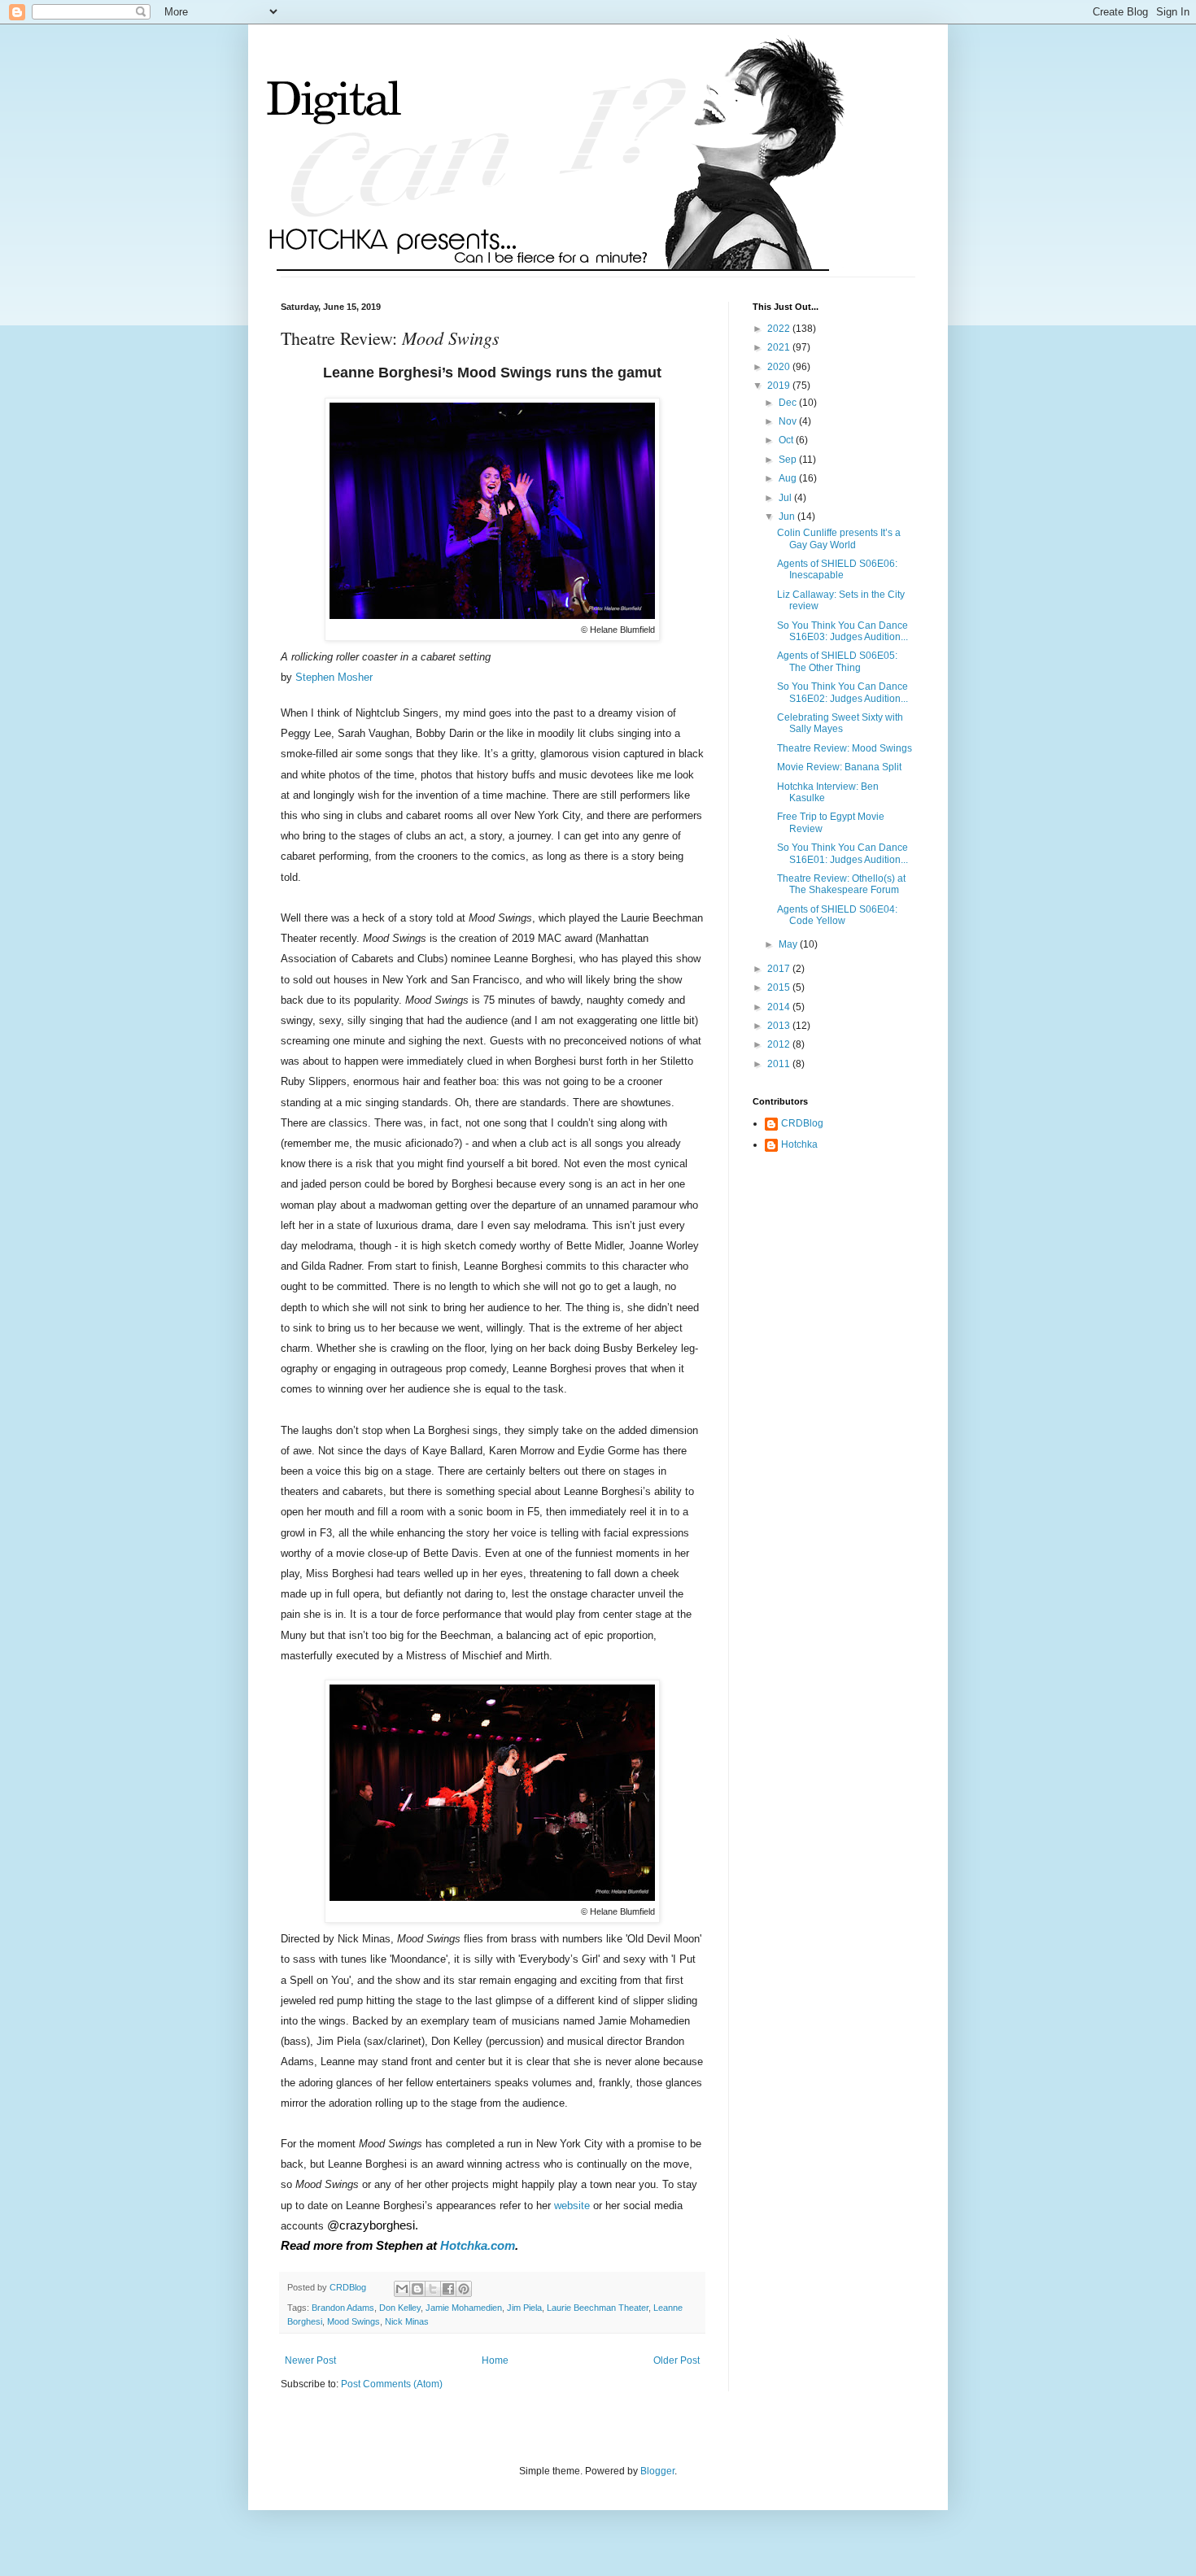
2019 (780, 386)
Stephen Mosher (334, 677)
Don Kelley (400, 2308)
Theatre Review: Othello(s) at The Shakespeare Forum (841, 884)
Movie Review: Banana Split (839, 767)
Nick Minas (407, 2321)
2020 (780, 367)
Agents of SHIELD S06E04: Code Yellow (837, 915)
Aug (789, 478)
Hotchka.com (478, 2246)
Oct (787, 440)
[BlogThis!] (417, 2289)
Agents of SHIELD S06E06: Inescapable (837, 569)
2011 (780, 1064)
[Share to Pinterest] (464, 2289)
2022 (780, 329)
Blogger (657, 2471)
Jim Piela (524, 2308)
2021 (780, 347)
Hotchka (799, 1144)
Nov (789, 421)
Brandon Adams (343, 2308)
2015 (780, 987)
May (789, 944)
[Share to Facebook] (448, 2289)
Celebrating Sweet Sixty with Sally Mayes (840, 723)
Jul (786, 498)
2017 (780, 969)
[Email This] (402, 2289)
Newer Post (310, 2360)
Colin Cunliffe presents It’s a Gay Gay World (839, 538)
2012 (780, 1044)
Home (495, 2360)
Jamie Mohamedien (464, 2308)
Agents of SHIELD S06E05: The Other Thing (837, 661)
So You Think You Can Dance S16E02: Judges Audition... (842, 692)
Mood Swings (354, 2321)
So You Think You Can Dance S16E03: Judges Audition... (842, 631)
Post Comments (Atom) (392, 2384)
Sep (789, 460)
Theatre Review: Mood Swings (845, 748)
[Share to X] (433, 2289)
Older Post (677, 2360)
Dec (789, 403)
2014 (780, 1007)
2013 (780, 1026)
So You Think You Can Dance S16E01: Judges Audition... (842, 853)
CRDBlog (802, 1123)
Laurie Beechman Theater (598, 2308)
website (572, 2206)
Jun (788, 517)
